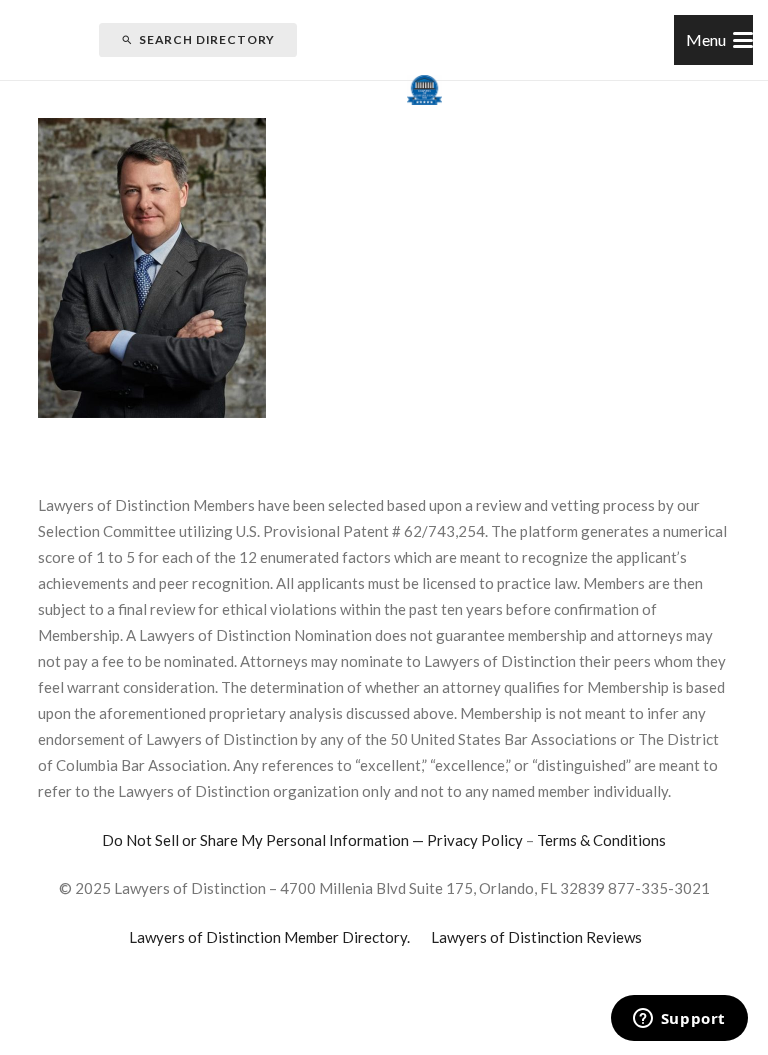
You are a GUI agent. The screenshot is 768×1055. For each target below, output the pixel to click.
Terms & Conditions (601, 840)
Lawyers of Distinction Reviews (536, 937)
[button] (720, 40)
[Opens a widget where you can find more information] (679, 1020)
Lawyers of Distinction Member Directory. (269, 937)
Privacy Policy (475, 840)
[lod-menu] (424, 90)
